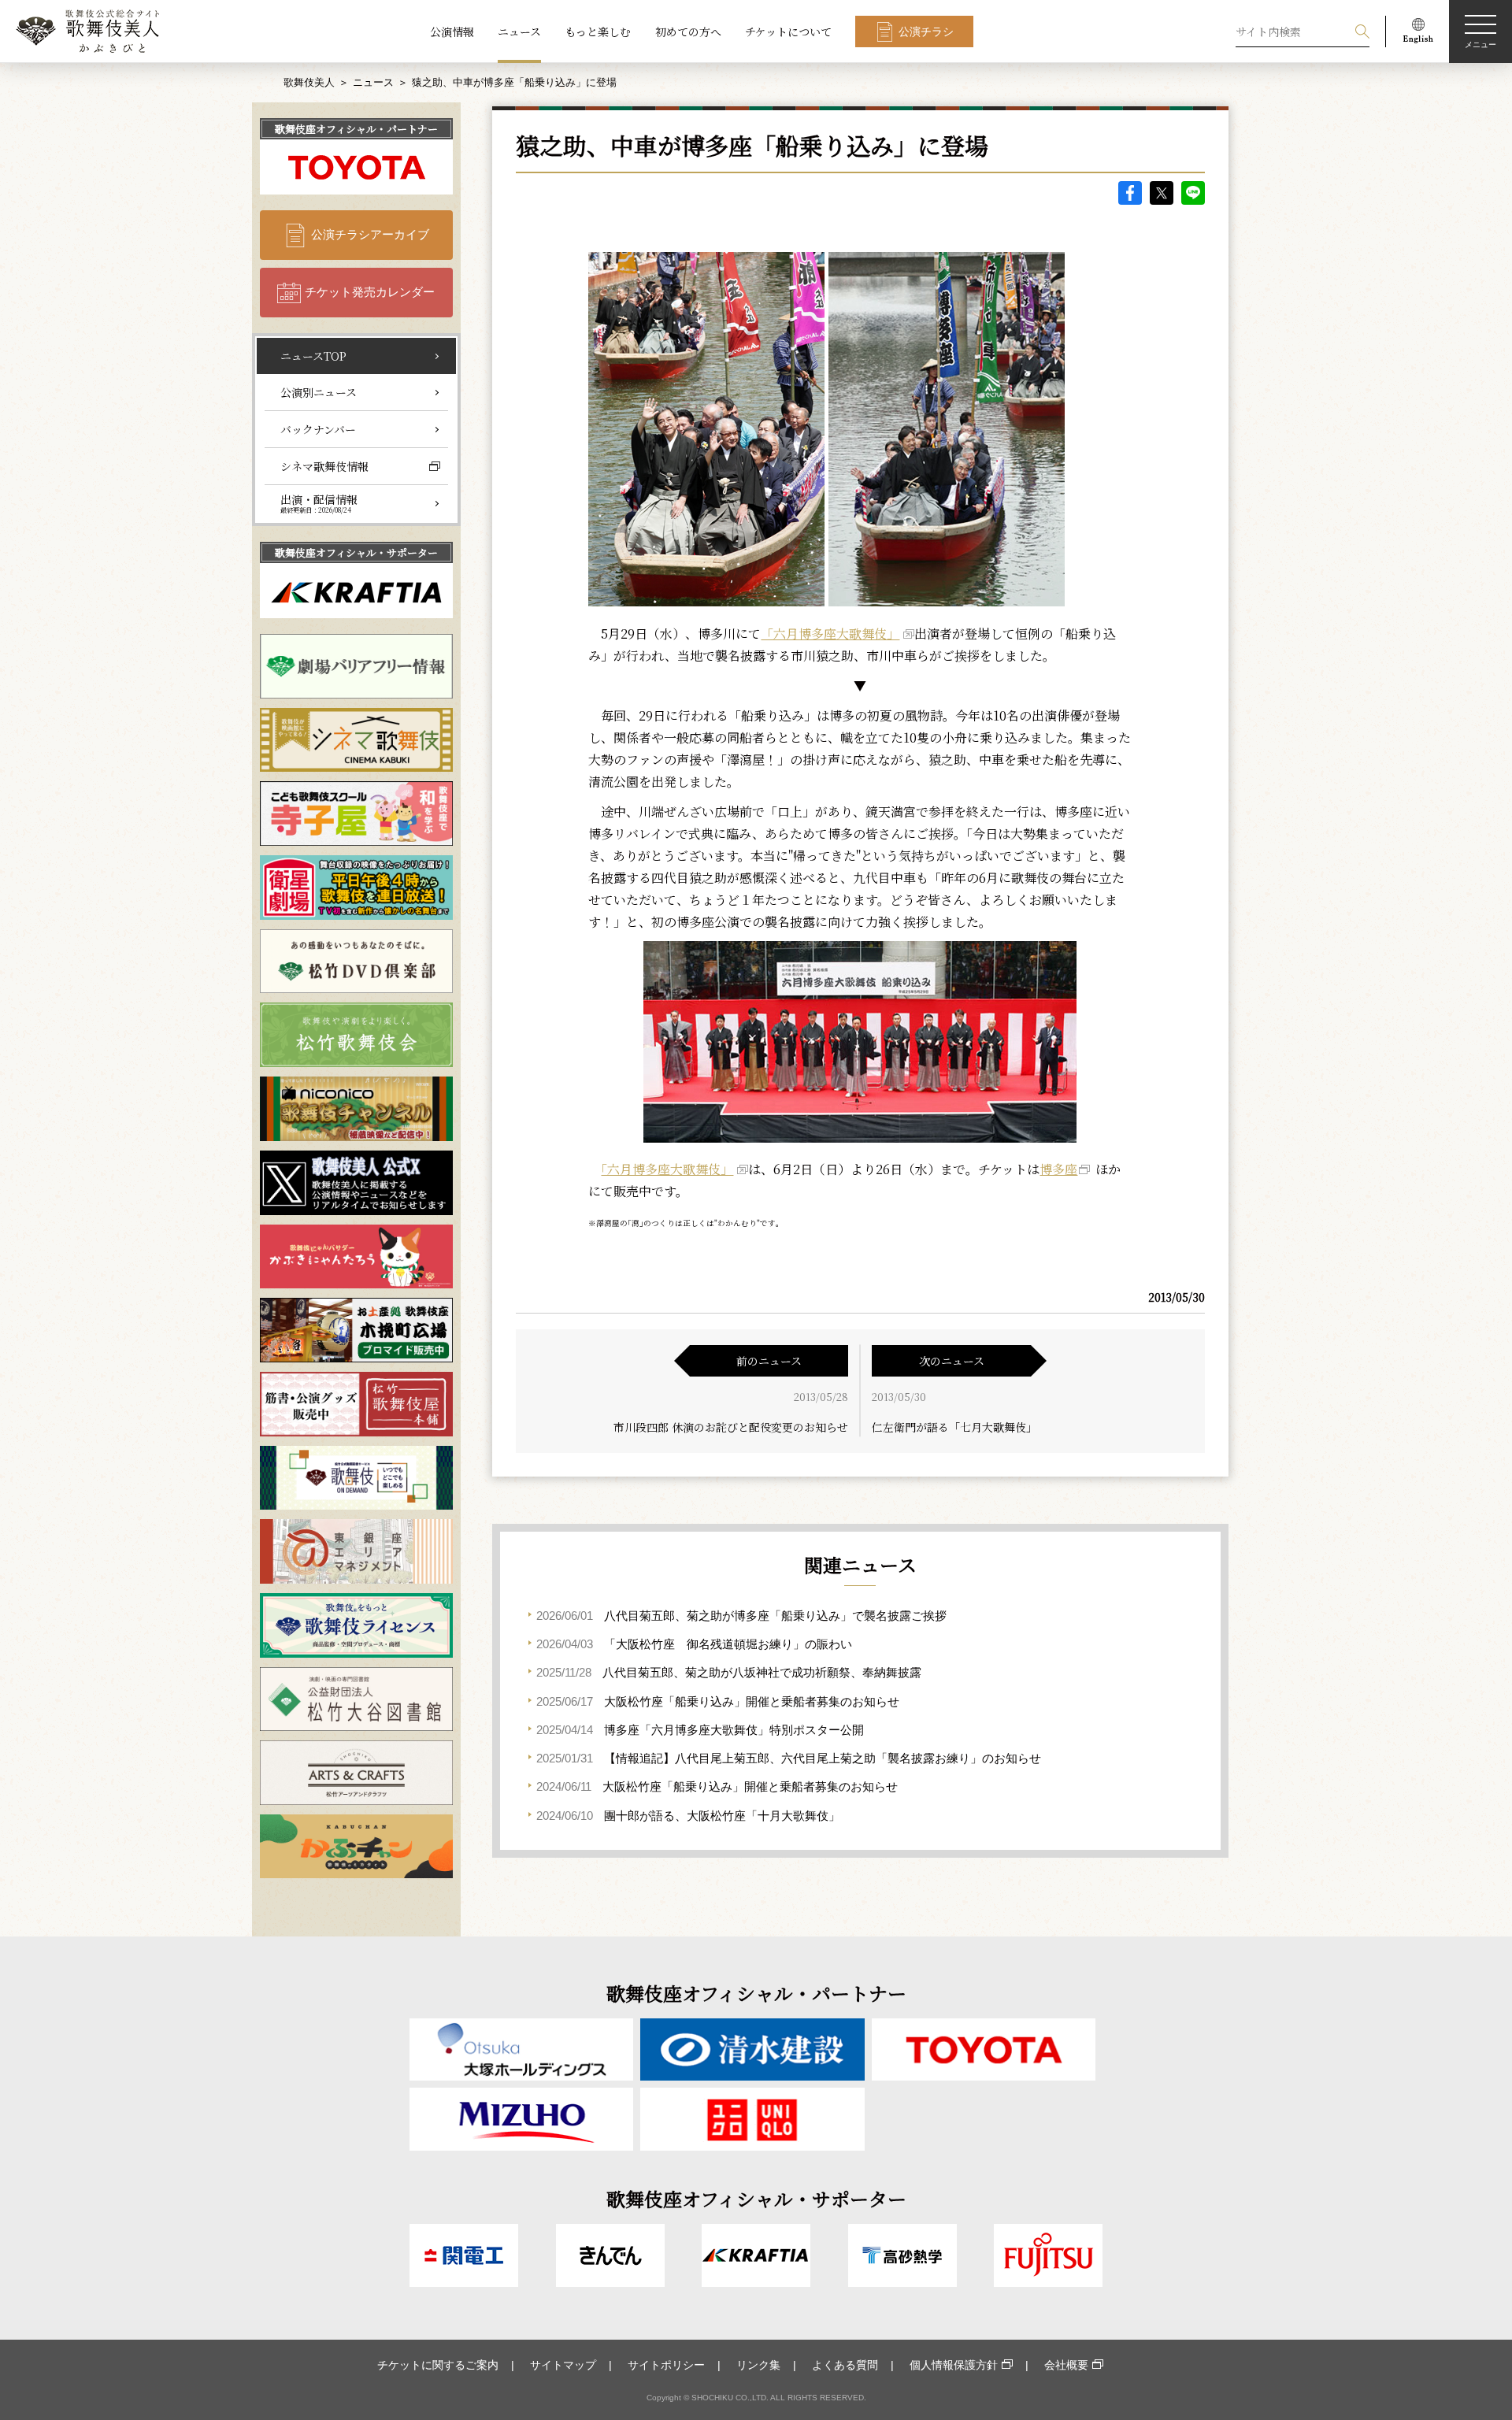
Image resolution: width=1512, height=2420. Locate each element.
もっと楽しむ (598, 32)
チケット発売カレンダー (370, 292)
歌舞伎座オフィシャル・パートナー (356, 129)
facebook (1130, 193)
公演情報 (452, 32)
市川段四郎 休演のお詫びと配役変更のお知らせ (731, 1427)
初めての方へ (688, 32)
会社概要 (1066, 2365)
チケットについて (788, 32)
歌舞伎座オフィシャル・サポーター (356, 552)
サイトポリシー (666, 2365)
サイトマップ (563, 2365)
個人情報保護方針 (954, 2365)
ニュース (519, 32)
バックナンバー (318, 429)
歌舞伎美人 (309, 82)
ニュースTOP (313, 356)
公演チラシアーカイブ (370, 234)
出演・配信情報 (319, 503)
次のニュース (952, 1361)
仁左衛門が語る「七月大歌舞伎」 (954, 1427)
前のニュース (769, 1361)
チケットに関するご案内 (438, 2365)
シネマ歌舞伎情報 (324, 466)
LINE (1193, 193)
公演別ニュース (319, 392)
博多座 (1058, 1169)
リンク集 (758, 2365)
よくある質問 (845, 2365)
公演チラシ (926, 32)
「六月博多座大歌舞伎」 (830, 634)
